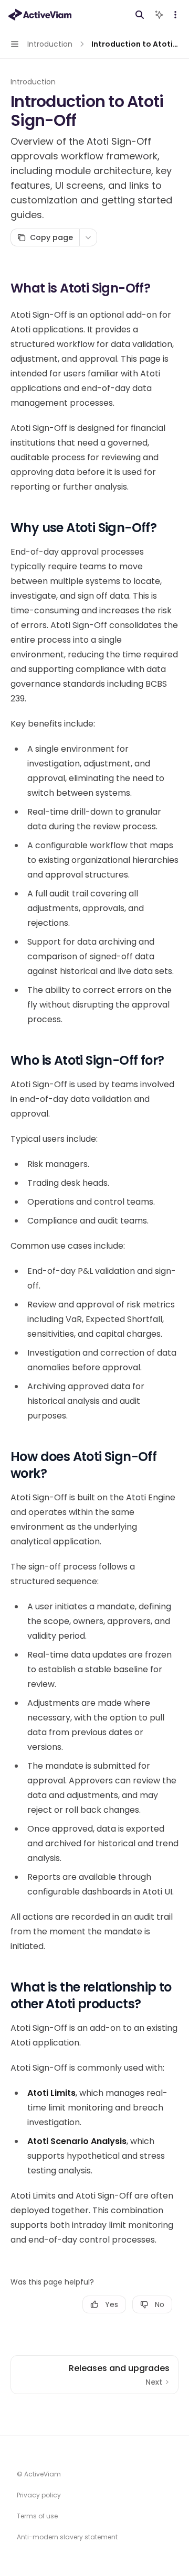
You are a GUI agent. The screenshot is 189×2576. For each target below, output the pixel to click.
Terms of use (37, 2516)
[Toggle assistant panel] (159, 15)
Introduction (33, 82)
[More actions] (175, 15)
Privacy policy (39, 2495)
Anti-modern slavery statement (67, 2537)
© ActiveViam (39, 2474)
